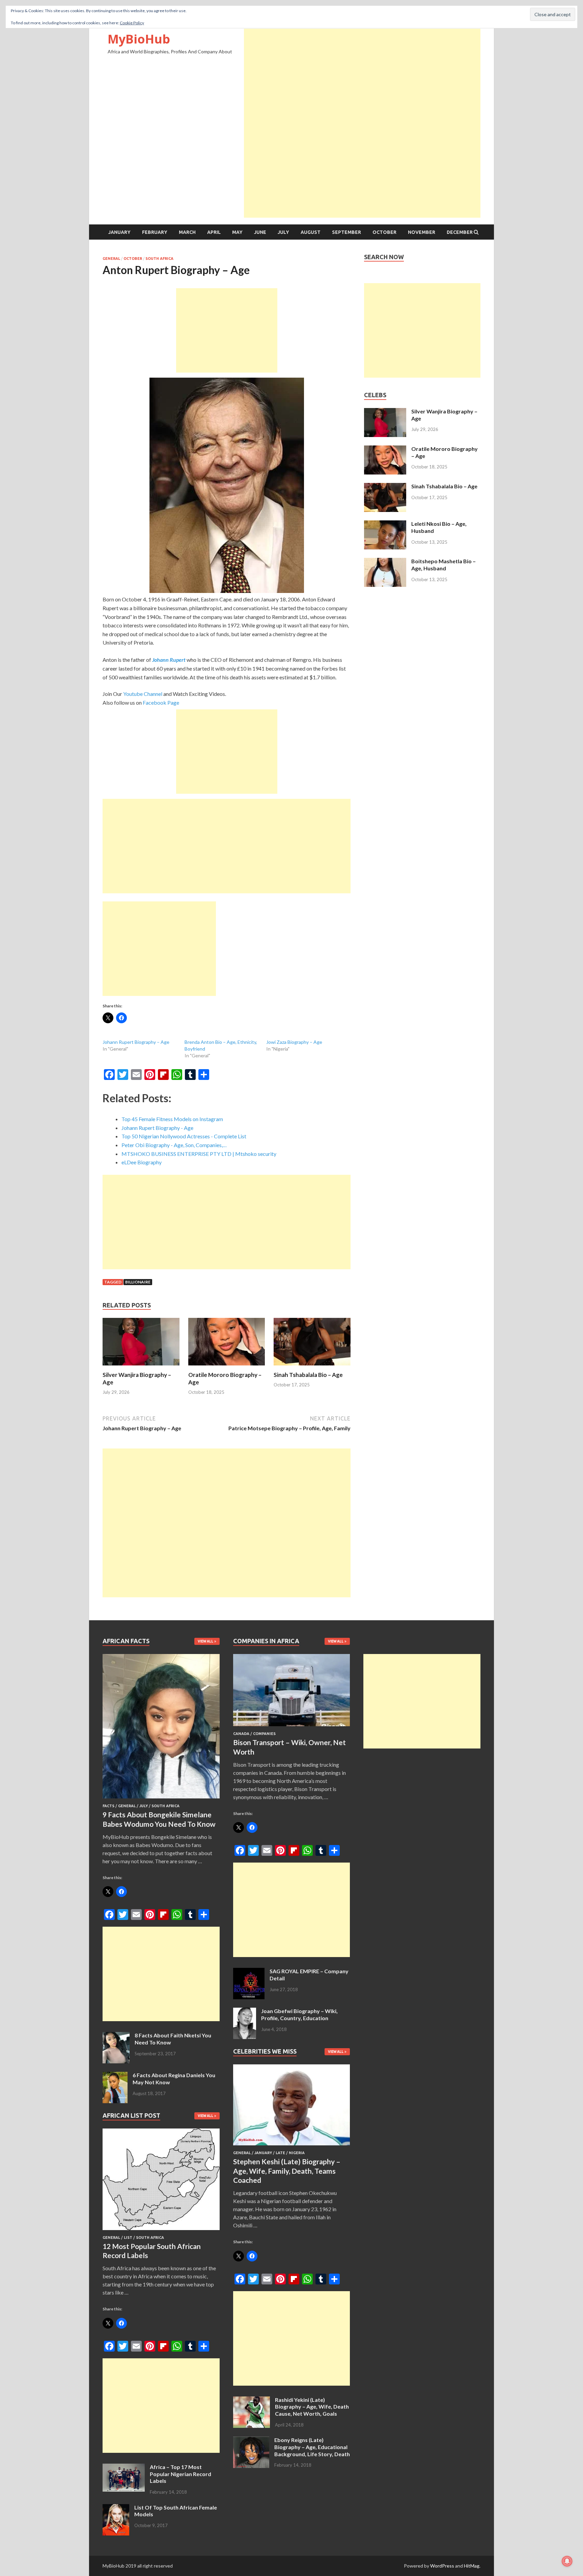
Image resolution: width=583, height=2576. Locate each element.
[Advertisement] (362, 76)
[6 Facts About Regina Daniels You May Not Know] (115, 2076)
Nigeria (297, 2153)
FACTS (108, 1806)
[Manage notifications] (567, 2561)
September (346, 232)
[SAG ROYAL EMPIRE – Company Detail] (249, 1972)
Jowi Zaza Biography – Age (294, 1042)
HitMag (472, 2566)
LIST (128, 2238)
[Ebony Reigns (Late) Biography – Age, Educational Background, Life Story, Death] (251, 2441)
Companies (264, 1734)
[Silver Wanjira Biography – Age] (141, 1367)
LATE (280, 2153)
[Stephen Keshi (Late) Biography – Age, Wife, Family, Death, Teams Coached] (292, 2147)
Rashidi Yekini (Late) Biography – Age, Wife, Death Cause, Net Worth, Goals (312, 2407)
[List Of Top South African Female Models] (116, 2508)
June (260, 232)
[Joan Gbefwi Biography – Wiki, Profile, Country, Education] (245, 2012)
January (119, 232)
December (460, 232)
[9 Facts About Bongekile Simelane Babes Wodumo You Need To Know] (161, 1800)
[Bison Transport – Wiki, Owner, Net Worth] (292, 1727)
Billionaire (138, 1282)
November (422, 232)
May (237, 232)
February (155, 232)
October (384, 232)
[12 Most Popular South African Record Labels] (161, 2231)
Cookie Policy (132, 23)
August (311, 232)
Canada (241, 1734)
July (283, 232)
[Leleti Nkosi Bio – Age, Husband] (385, 524)
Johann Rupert (169, 660)
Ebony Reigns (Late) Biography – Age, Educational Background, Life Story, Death (312, 2447)
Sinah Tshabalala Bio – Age (308, 1375)
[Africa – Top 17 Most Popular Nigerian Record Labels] (124, 2467)
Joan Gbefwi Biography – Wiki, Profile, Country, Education (299, 2014)
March (187, 232)
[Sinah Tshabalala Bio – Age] (312, 1367)
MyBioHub (139, 39)
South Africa (159, 259)
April (214, 232)
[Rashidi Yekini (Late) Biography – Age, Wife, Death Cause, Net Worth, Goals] (252, 2400)
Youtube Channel (143, 694)
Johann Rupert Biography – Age (136, 1042)
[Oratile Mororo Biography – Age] (227, 1367)
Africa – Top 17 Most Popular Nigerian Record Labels (181, 2474)
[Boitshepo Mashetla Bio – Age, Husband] (385, 562)
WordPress (442, 2566)
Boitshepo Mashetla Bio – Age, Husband (443, 565)
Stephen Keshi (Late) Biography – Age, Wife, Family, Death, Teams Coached (287, 2171)
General (111, 259)
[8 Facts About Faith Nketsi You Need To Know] (116, 2036)
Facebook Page (161, 702)
